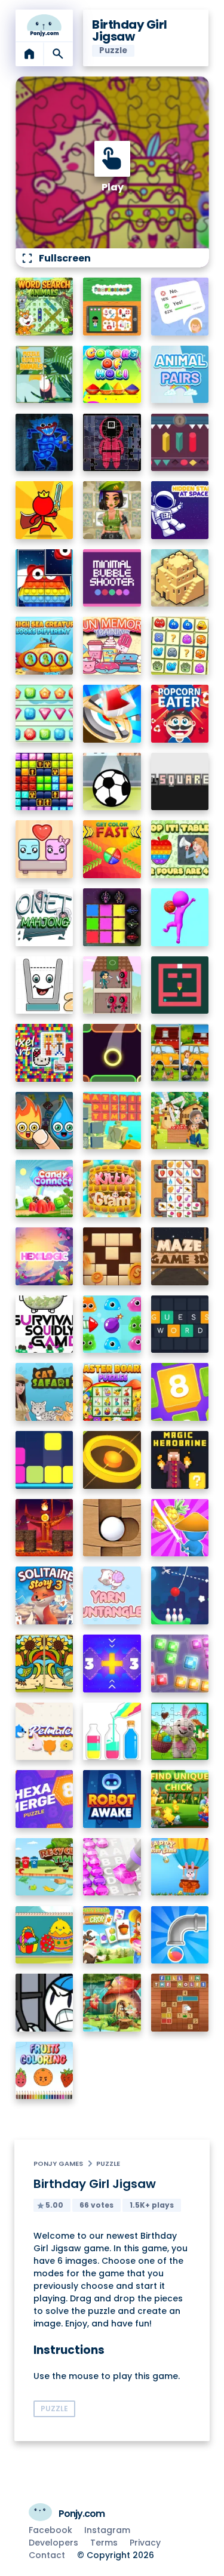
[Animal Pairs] (180, 375)
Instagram (107, 2530)
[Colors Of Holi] (112, 375)
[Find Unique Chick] (180, 1799)
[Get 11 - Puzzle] (112, 1664)
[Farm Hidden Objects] (180, 1121)
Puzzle (108, 2163)
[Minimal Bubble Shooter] (112, 578)
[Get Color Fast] (112, 849)
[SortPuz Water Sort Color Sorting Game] (112, 1732)
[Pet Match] (45, 1732)
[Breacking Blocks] (45, 1460)
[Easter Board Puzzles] (112, 1392)
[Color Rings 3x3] (112, 1460)
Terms (104, 2543)
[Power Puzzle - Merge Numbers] (180, 1392)
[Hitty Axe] (112, 714)
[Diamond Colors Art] (112, 1867)
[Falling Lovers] (45, 849)
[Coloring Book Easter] (45, 1935)
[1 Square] (180, 782)
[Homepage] (45, 26)
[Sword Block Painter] (112, 917)
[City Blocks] (180, 578)
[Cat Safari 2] (45, 1392)
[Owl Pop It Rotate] (45, 578)
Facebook (50, 2530)
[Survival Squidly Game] (45, 1324)
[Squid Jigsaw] (112, 443)
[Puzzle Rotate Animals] (45, 375)
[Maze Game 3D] (180, 1256)
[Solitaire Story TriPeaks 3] (45, 1595)
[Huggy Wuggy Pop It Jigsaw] (45, 443)
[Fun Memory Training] (112, 646)
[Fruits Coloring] (45, 2071)
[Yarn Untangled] (112, 1595)
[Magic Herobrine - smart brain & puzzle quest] (180, 1460)
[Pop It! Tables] (180, 849)
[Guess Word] (180, 1324)
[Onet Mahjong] (45, 917)
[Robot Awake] (112, 1799)
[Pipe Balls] (180, 1935)
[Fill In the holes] (180, 2003)
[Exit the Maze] (180, 985)
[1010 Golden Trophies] (45, 782)
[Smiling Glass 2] (45, 985)
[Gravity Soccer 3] (112, 782)
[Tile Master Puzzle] (180, 1189)
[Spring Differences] (45, 1664)
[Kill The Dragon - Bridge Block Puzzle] (45, 1528)
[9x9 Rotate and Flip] (180, 1664)
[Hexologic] (45, 1256)
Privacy (145, 2543)
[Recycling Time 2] (45, 1867)
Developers (53, 2543)
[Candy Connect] (45, 1189)
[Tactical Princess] (112, 510)
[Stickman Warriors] (45, 2003)
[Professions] (112, 307)
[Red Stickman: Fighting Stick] (45, 510)
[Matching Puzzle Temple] (112, 1121)
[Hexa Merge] (45, 1799)
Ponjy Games (58, 2163)
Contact (47, 2555)
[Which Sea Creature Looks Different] (45, 646)
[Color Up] (112, 1053)
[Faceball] (180, 917)
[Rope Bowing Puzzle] (180, 1595)
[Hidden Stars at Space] (180, 510)
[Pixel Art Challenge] (45, 1053)
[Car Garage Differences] (180, 1053)
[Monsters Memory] (180, 646)
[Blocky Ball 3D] (112, 1528)
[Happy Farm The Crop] (112, 1935)
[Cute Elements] (45, 1121)
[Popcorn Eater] (180, 714)
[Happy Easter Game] (180, 1867)
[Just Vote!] (180, 307)
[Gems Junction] (45, 714)
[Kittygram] (112, 1189)
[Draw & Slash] (180, 1528)
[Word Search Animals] (45, 307)
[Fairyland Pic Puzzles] (112, 2003)
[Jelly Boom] (112, 1324)
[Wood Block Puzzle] (112, 1256)
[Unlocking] (180, 443)
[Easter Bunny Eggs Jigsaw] (180, 1732)
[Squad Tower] (112, 985)
